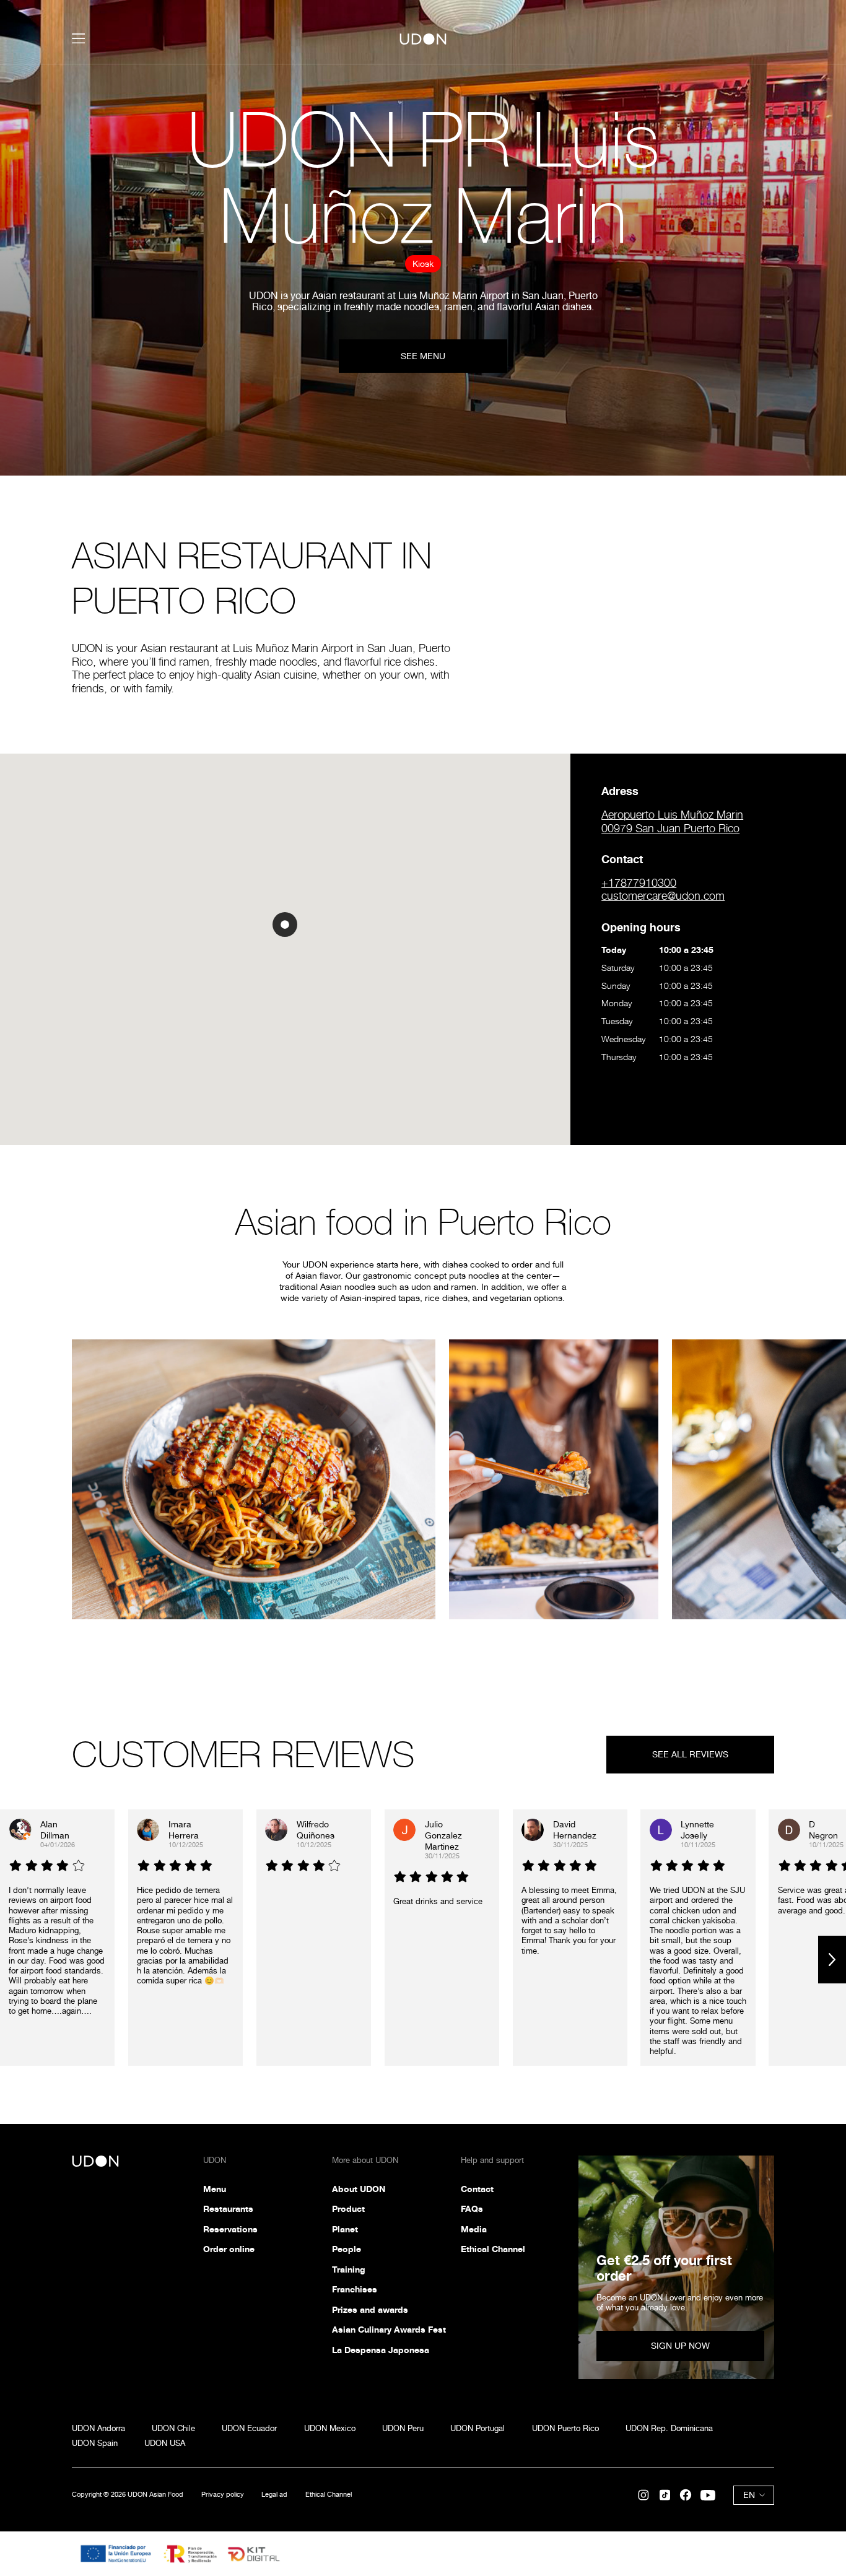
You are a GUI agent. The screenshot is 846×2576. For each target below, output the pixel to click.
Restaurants (228, 2208)
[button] (285, 925)
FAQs (472, 2208)
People (347, 2249)
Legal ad (274, 2495)
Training (349, 2269)
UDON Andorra (98, 2428)
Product (348, 2208)
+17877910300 (639, 883)
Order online (229, 2249)
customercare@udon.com (663, 896)
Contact (477, 2189)
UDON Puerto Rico (565, 2428)
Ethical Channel (493, 2249)
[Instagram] (643, 2495)
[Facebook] (686, 2495)
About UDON (359, 2189)
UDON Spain (95, 2443)
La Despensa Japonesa (381, 2350)
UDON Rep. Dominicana (669, 2428)
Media (474, 2229)
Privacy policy (223, 2495)
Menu (215, 2189)
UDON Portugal (478, 2428)
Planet (345, 2229)
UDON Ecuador (249, 2428)
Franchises (355, 2289)
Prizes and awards (370, 2309)
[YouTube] (708, 2495)
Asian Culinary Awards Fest (389, 2329)
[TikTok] (665, 2495)
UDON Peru (403, 2428)
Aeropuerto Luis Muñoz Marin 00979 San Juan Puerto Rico (672, 821)
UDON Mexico (330, 2428)
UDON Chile (173, 2428)
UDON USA (165, 2443)
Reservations (230, 2229)
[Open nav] (79, 38)
